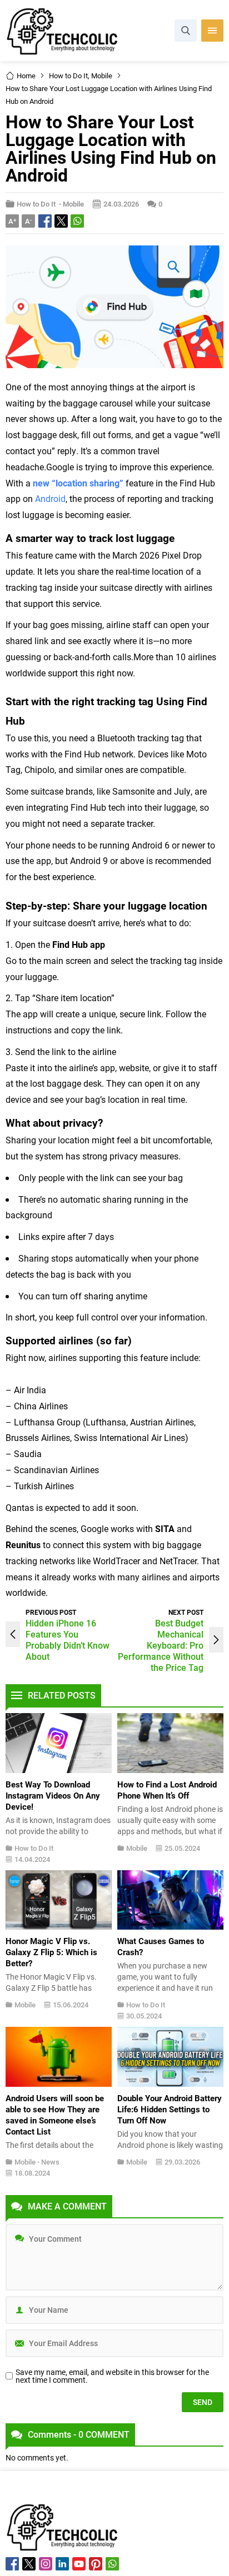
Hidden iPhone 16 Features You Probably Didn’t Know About (68, 1639)
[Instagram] (46, 2564)
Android (50, 498)
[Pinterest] (96, 2564)
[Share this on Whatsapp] (77, 221)
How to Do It (68, 76)
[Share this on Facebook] (45, 221)
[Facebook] (12, 2564)
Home (26, 76)
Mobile (102, 76)
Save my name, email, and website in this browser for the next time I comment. (112, 2376)
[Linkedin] (62, 2564)
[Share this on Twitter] (61, 221)
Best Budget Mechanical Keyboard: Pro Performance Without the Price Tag (161, 1645)
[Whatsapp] (112, 2564)
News (50, 2162)
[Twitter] (29, 2564)
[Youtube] (79, 2564)
